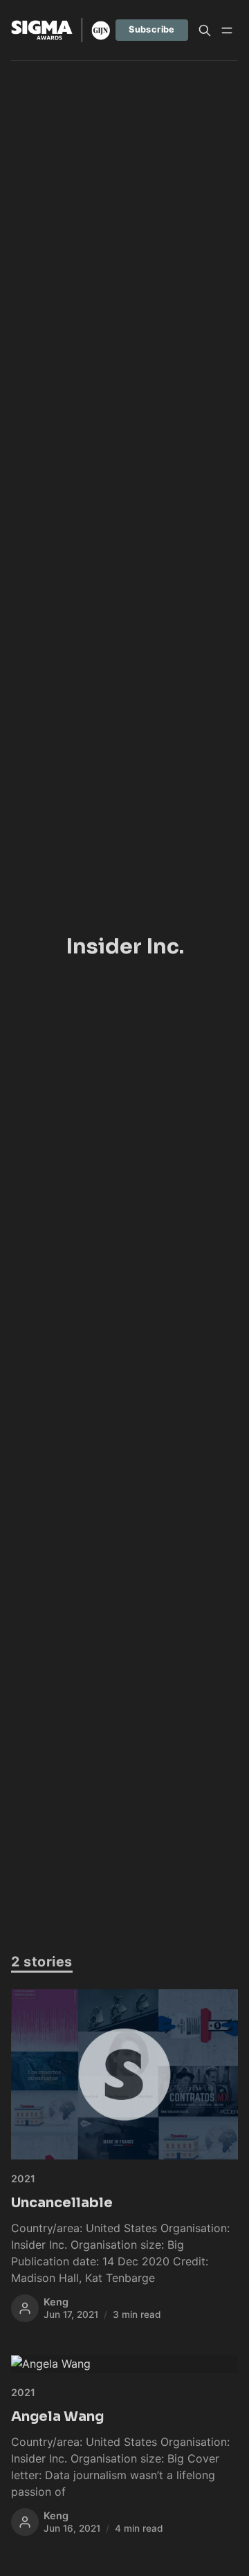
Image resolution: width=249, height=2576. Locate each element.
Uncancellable (62, 2203)
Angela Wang (57, 2417)
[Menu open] (227, 30)
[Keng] (25, 2308)
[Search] (205, 30)
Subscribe (152, 29)
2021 (23, 2178)
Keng (56, 2302)
